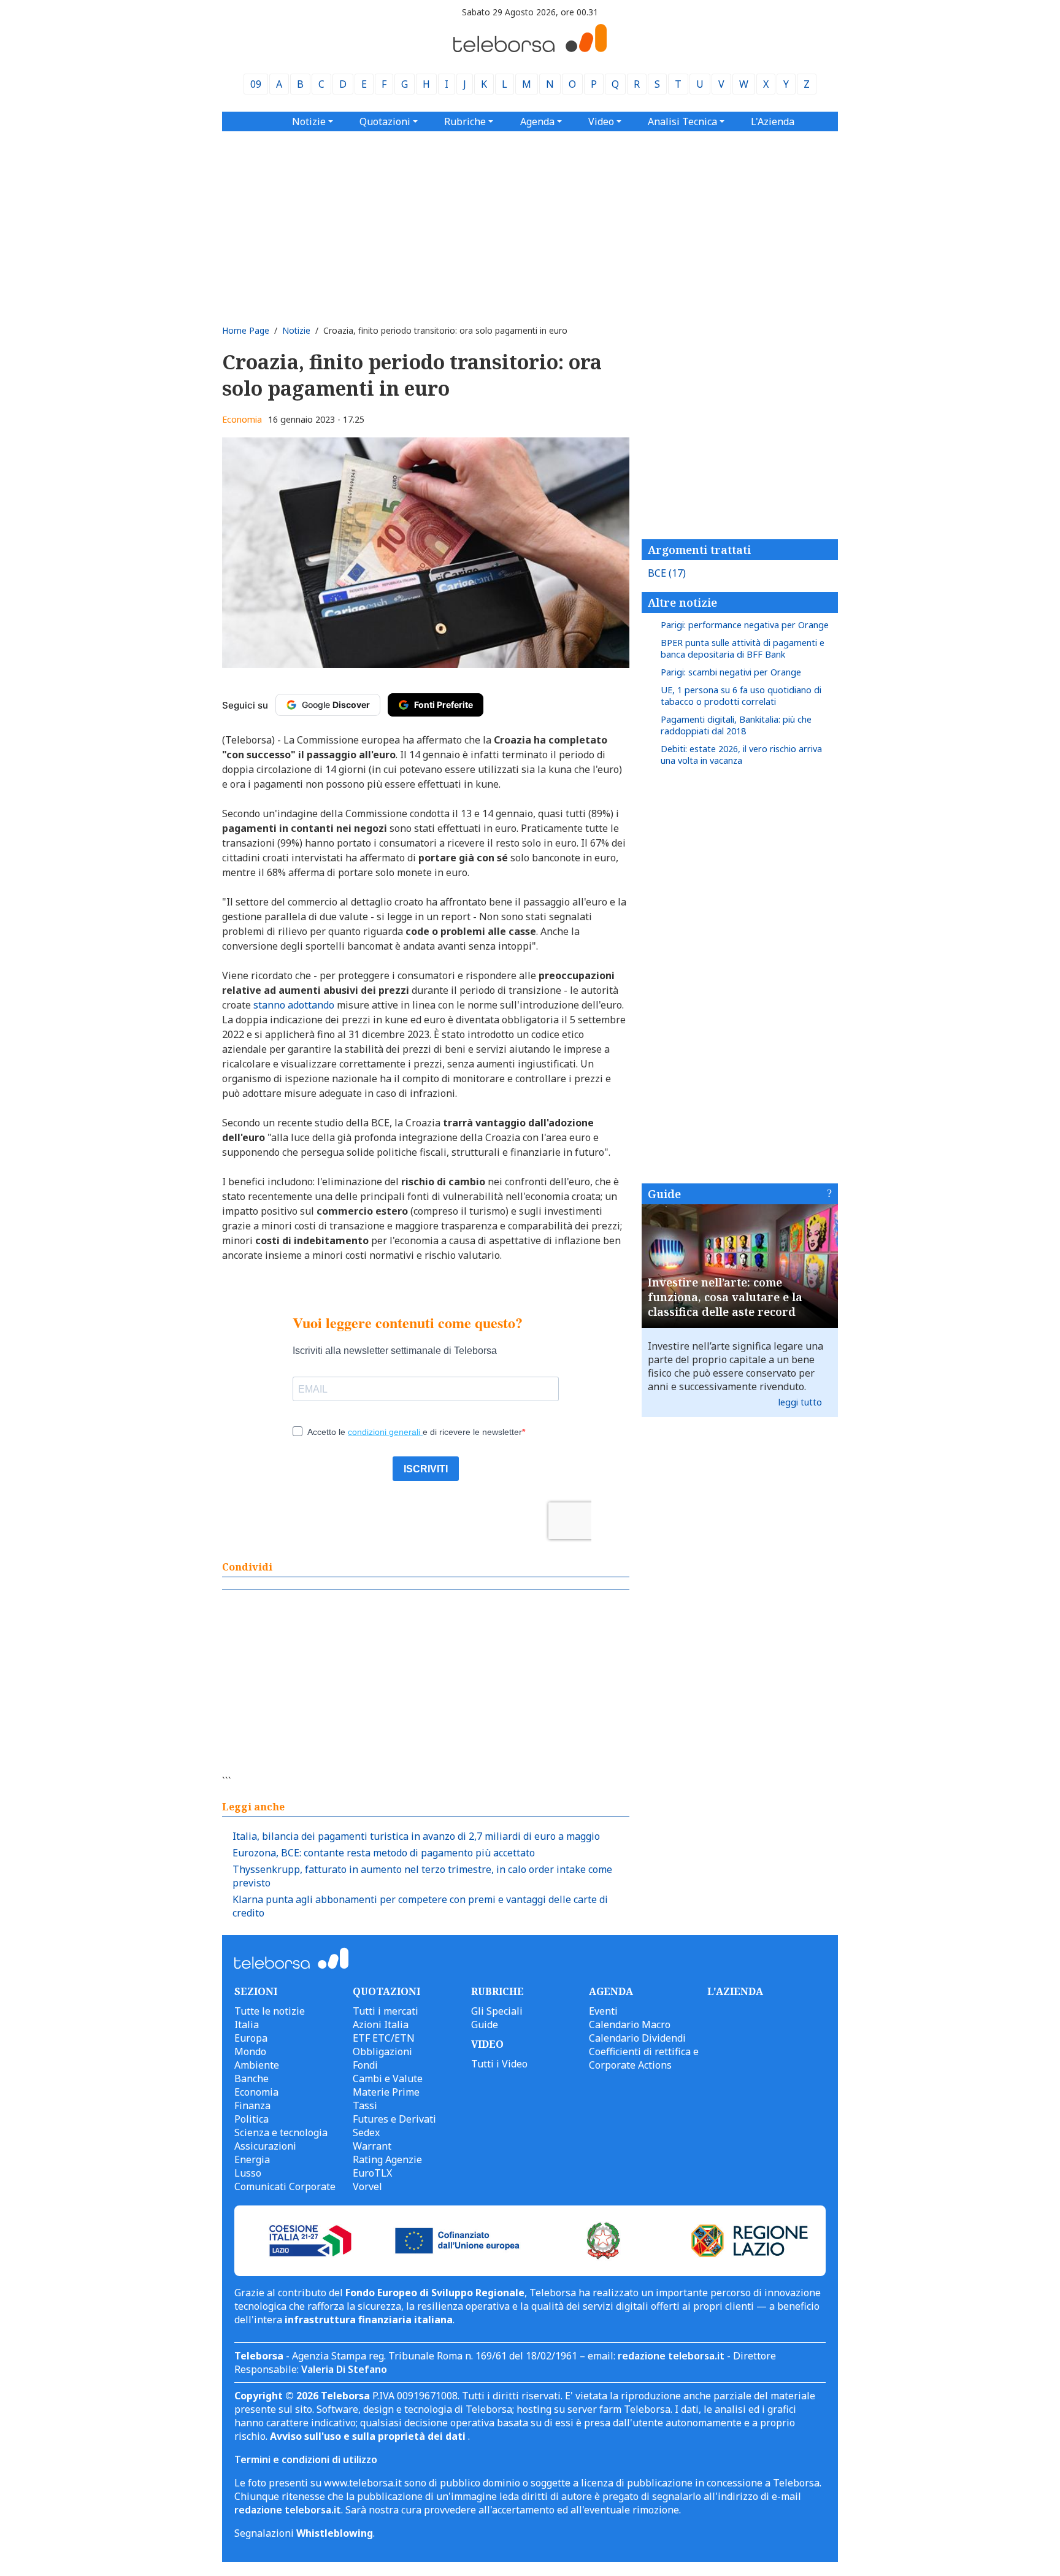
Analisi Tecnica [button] (682, 121)
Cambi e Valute (388, 2078)
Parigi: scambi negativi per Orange (731, 672)
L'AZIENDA (735, 1991)
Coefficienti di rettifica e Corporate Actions (644, 2058)
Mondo (250, 2051)
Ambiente (257, 2065)
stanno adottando (294, 1005)
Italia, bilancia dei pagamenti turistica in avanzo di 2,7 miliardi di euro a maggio (416, 1836)
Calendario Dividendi (637, 2038)
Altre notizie (682, 602)
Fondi (365, 2065)
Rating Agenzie (387, 2159)
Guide (664, 1194)
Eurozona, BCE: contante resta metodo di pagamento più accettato (384, 1853)
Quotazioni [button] (385, 121)
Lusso (248, 2173)
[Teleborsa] (530, 48)
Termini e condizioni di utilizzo (306, 2459)
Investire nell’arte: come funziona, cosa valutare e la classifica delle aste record (725, 1297)
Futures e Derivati (394, 2119)
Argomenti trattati (699, 550)
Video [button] (601, 121)
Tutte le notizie (270, 2011)
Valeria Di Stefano (344, 2369)
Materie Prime (386, 2092)
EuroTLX (372, 2173)
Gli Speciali (497, 2011)
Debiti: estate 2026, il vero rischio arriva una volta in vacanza (741, 755)
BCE (667, 573)
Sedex (366, 2132)
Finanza (252, 2105)
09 (256, 84)
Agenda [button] (537, 121)
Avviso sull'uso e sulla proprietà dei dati (369, 2436)
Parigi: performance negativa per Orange (745, 625)
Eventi (603, 2011)
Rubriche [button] (465, 121)
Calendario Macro (630, 2024)
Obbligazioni (382, 2051)
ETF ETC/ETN (384, 2038)
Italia (247, 2024)
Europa (251, 2038)
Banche (252, 2078)
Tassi (365, 2105)
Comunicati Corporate (285, 2186)
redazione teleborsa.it (671, 2356)
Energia (252, 2159)
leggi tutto (800, 1402)
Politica (252, 2119)
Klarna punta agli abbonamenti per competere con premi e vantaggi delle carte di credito (420, 1906)
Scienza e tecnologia (281, 2132)
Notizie (296, 330)
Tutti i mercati (386, 2011)
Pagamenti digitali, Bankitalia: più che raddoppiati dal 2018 (736, 725)
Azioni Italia (381, 2024)
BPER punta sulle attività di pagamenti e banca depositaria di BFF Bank (743, 648)
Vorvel (367, 2186)
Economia (242, 419)
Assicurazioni (265, 2146)
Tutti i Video (499, 2064)
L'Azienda (773, 121)
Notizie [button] (309, 121)
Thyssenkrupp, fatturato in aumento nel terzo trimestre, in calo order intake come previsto (422, 1876)
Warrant (372, 2146)
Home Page (246, 330)
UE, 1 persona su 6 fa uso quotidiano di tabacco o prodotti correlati (741, 696)
